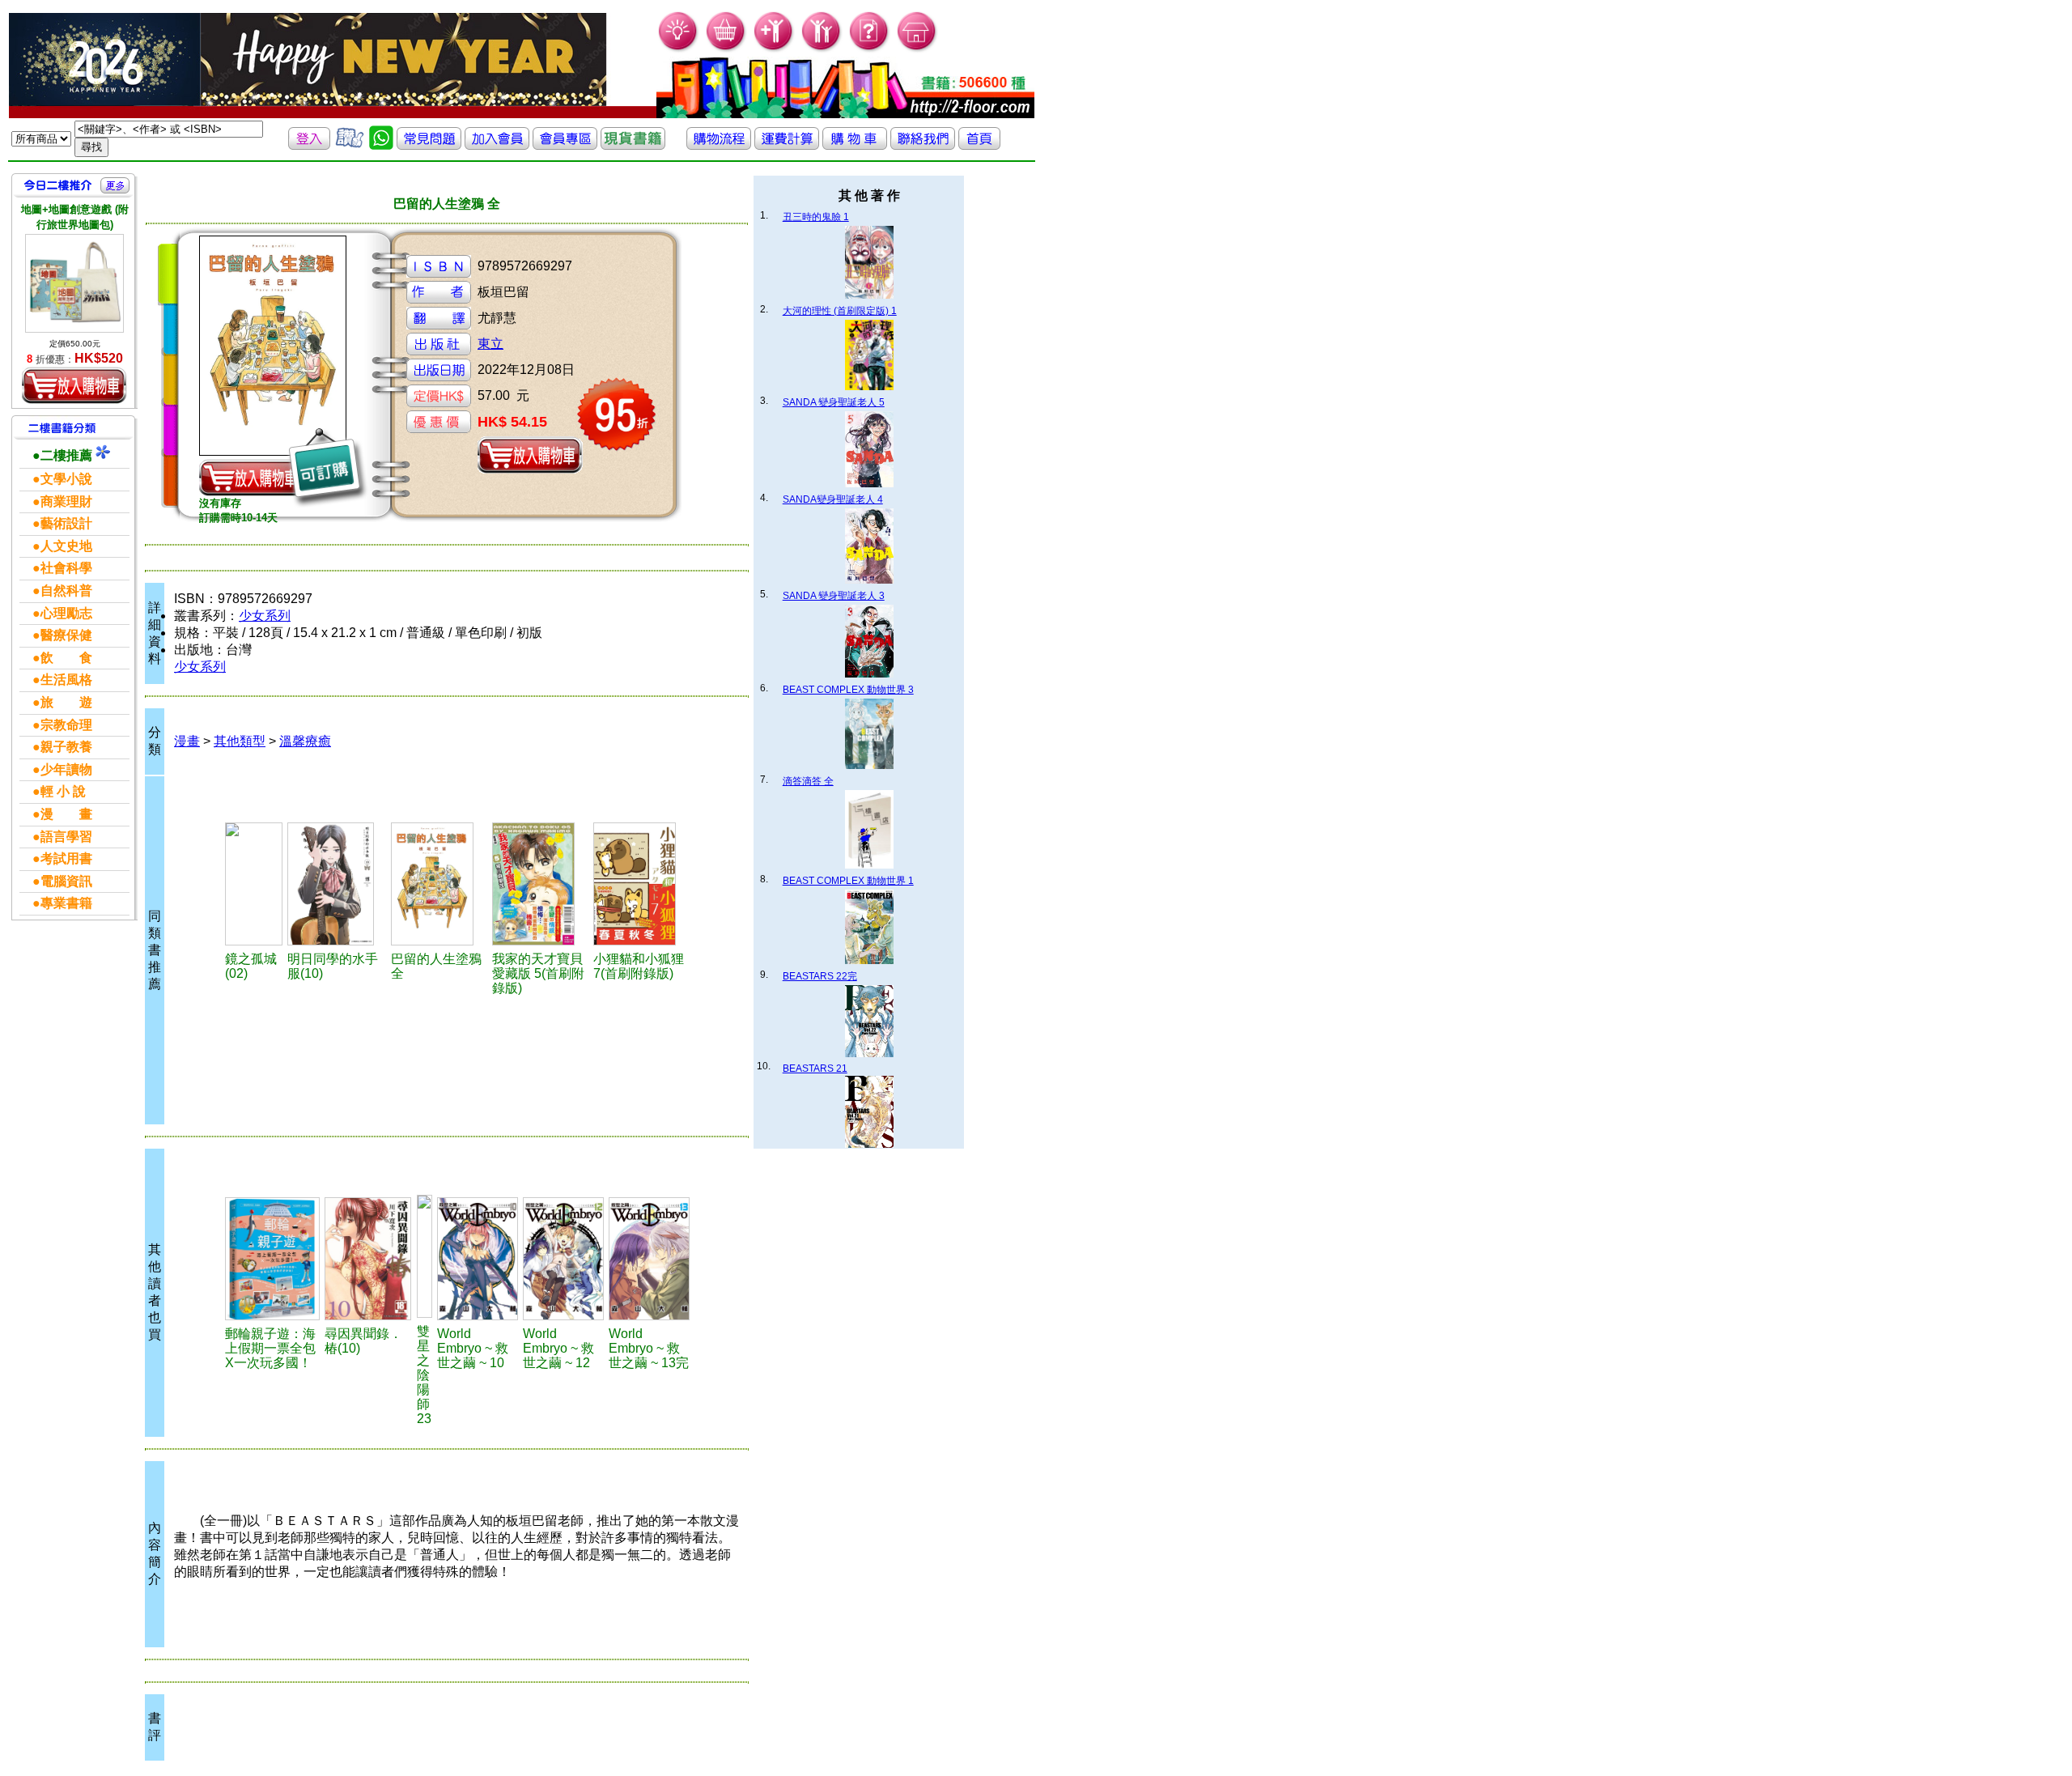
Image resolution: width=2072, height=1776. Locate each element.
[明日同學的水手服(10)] (337, 884)
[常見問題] (870, 49)
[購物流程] (719, 145)
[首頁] (917, 49)
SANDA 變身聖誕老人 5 (834, 402)
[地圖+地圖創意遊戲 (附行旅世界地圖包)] (74, 283)
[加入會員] (774, 49)
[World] (478, 1259)
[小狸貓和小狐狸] (641, 884)
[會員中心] (822, 49)
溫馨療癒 (305, 741)
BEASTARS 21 (815, 1069)
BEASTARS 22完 (820, 976)
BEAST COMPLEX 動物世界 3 (848, 690)
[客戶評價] (350, 145)
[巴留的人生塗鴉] (439, 884)
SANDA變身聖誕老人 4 (833, 499)
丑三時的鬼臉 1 (816, 217)
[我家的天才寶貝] (540, 884)
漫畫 (187, 741)
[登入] (309, 145)
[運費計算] (787, 145)
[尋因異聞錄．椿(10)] (368, 1259)
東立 (490, 344)
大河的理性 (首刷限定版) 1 (840, 311)
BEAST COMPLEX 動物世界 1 (848, 881)
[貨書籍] (633, 145)
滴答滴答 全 (808, 781)
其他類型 (240, 741)
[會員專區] (565, 145)
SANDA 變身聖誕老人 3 (834, 596)
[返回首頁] (979, 145)
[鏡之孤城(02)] (254, 884)
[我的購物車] (726, 49)
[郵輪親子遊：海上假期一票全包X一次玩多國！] (273, 1259)
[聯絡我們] (923, 145)
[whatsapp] (381, 145)
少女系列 (265, 616)
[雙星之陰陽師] (425, 1256)
